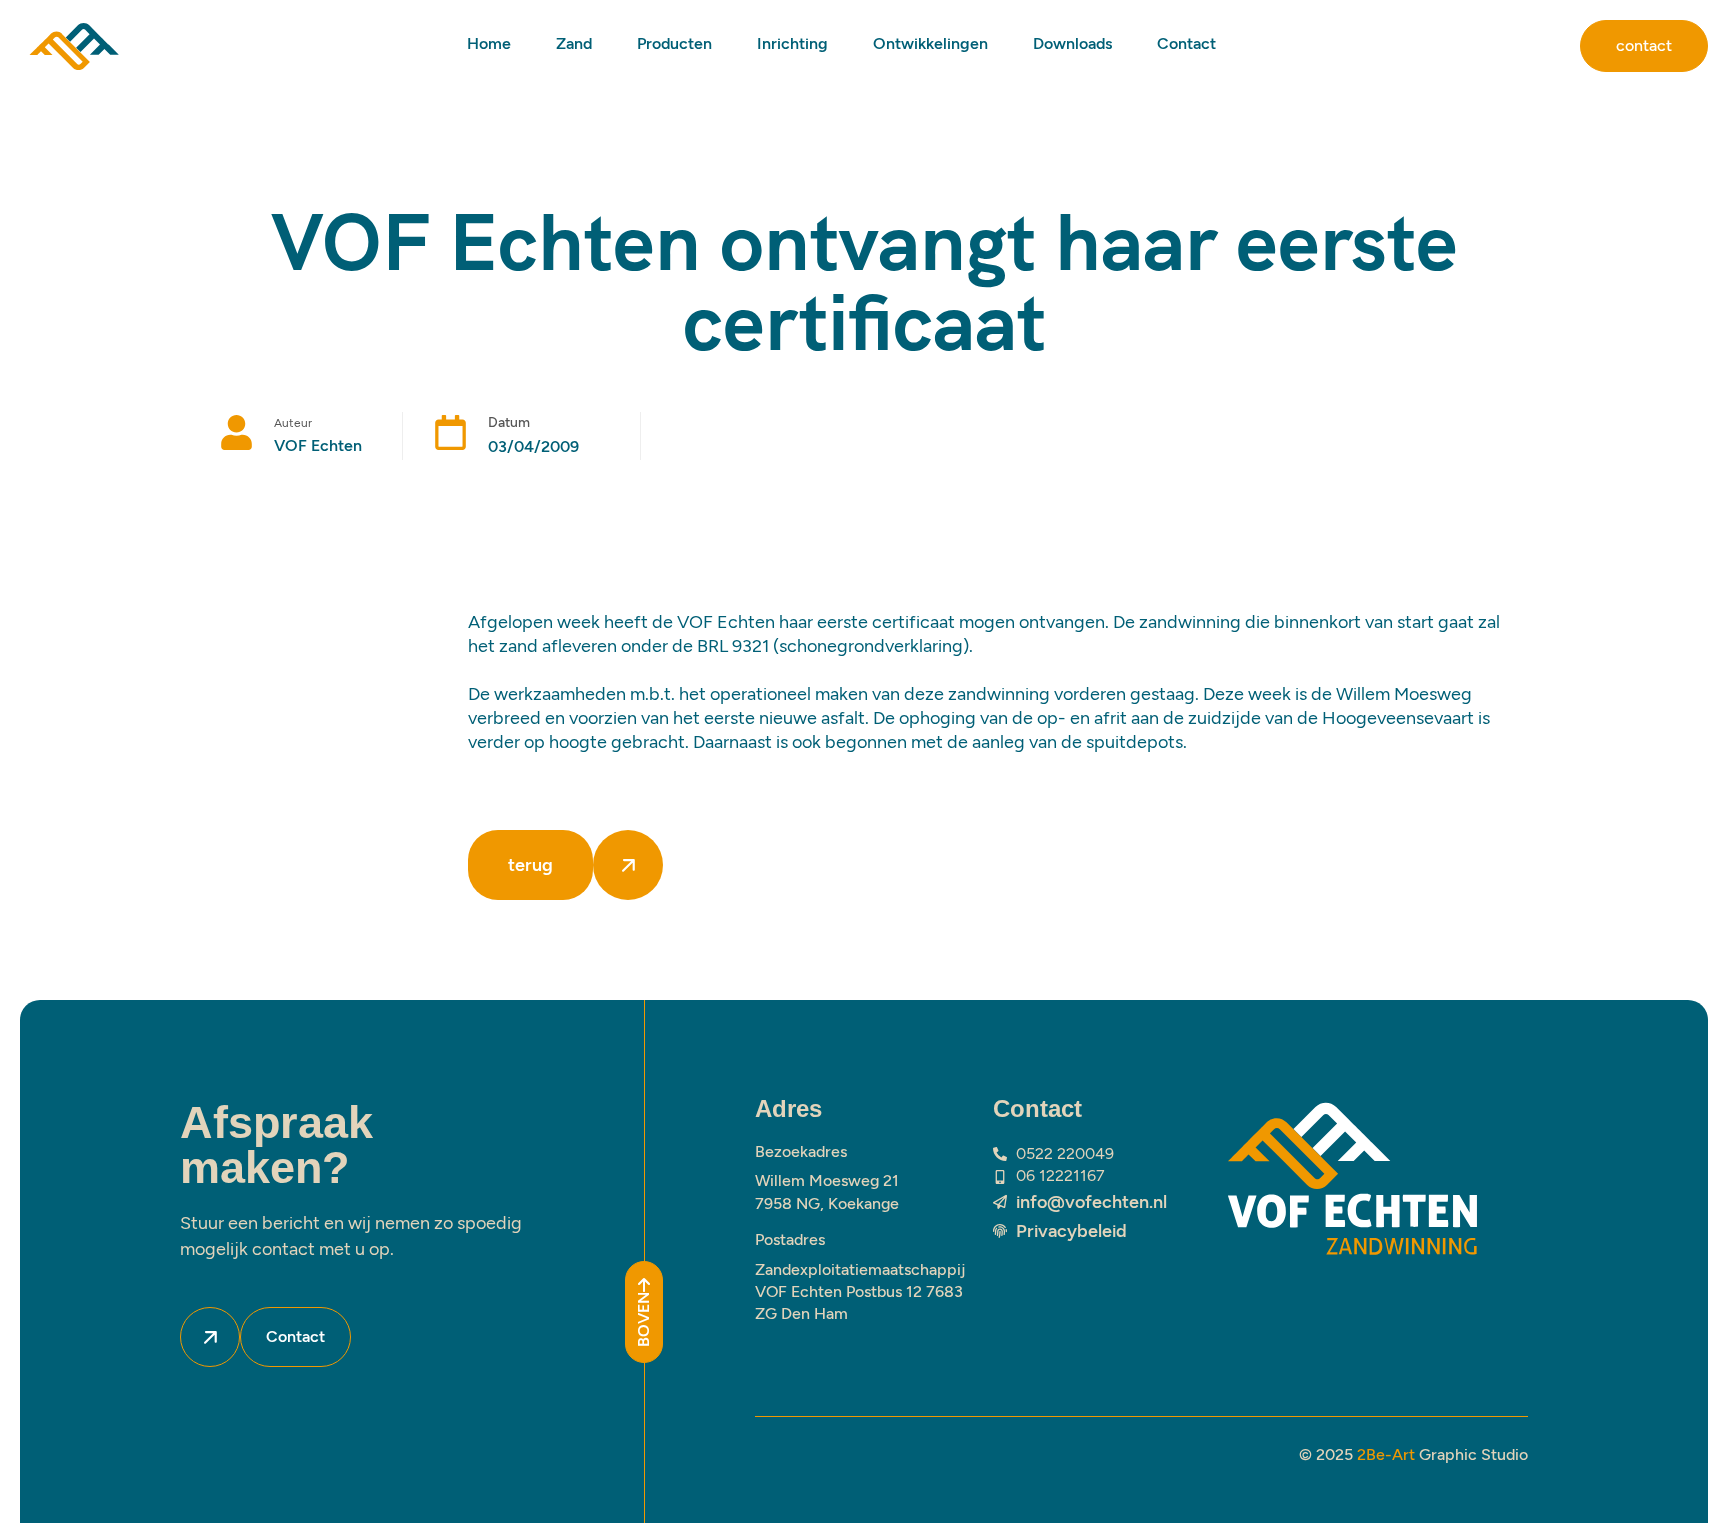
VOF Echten (318, 445)
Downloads (1072, 43)
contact (1644, 45)
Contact (1186, 43)
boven (643, 1319)
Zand (574, 43)
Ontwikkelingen (930, 43)
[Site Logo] (74, 45)
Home (489, 43)
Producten (674, 43)
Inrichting (792, 43)
